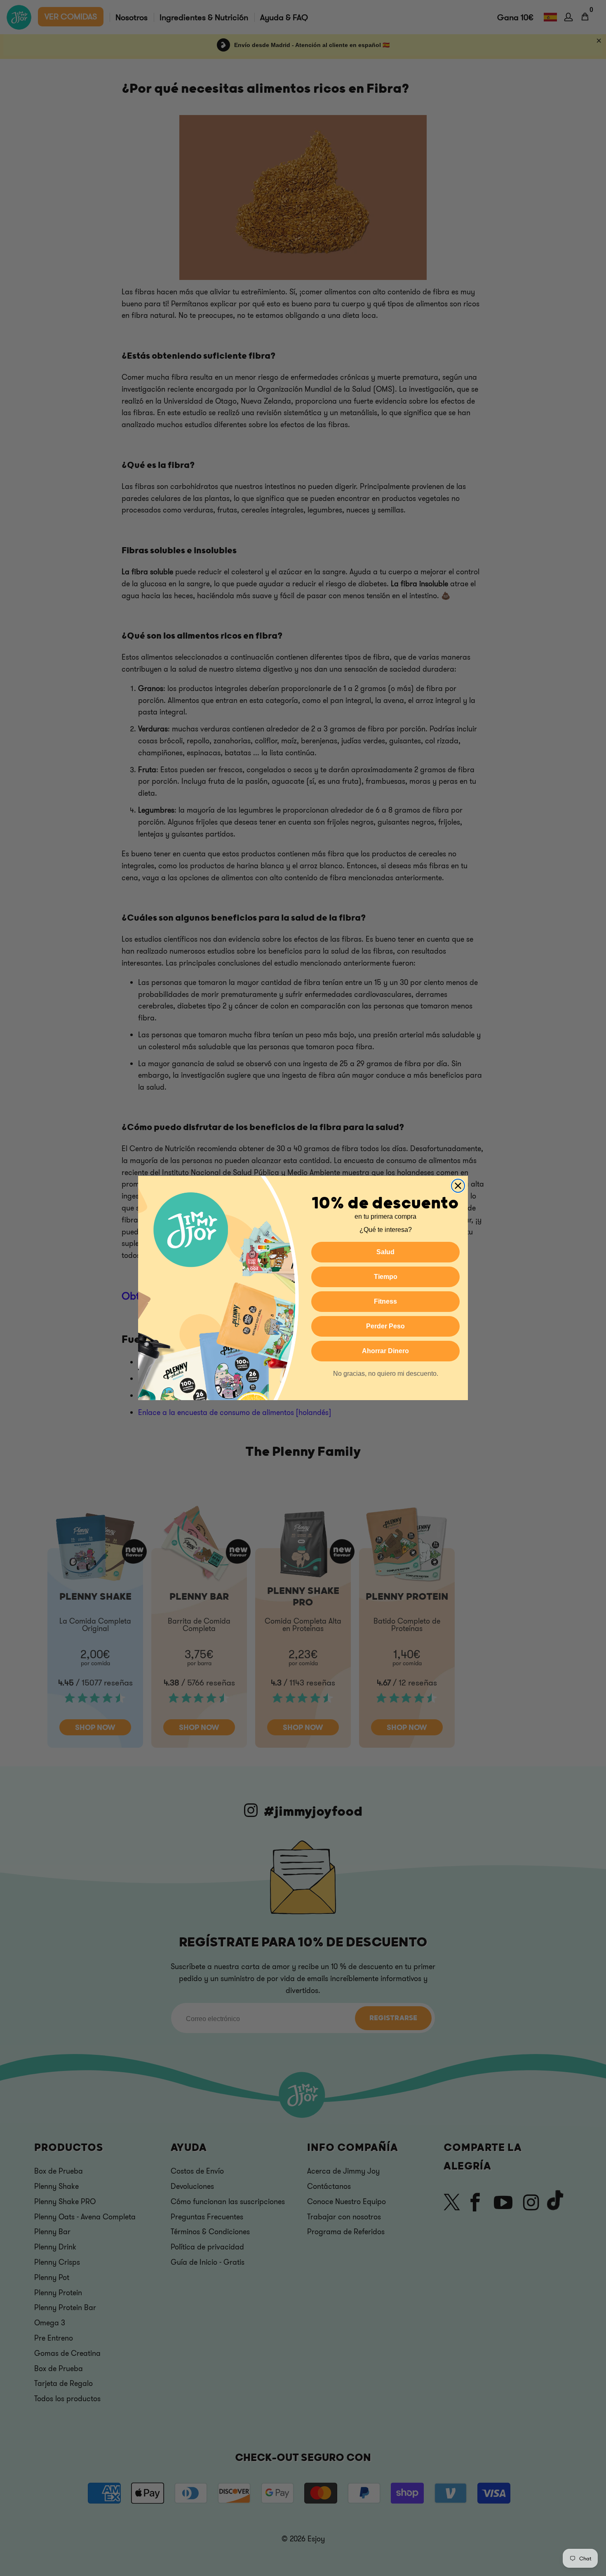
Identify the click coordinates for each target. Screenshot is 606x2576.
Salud (385, 1252)
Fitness (385, 1301)
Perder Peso (385, 1326)
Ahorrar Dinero (385, 1351)
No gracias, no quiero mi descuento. (386, 1374)
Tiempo (386, 1277)
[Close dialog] (458, 1186)
